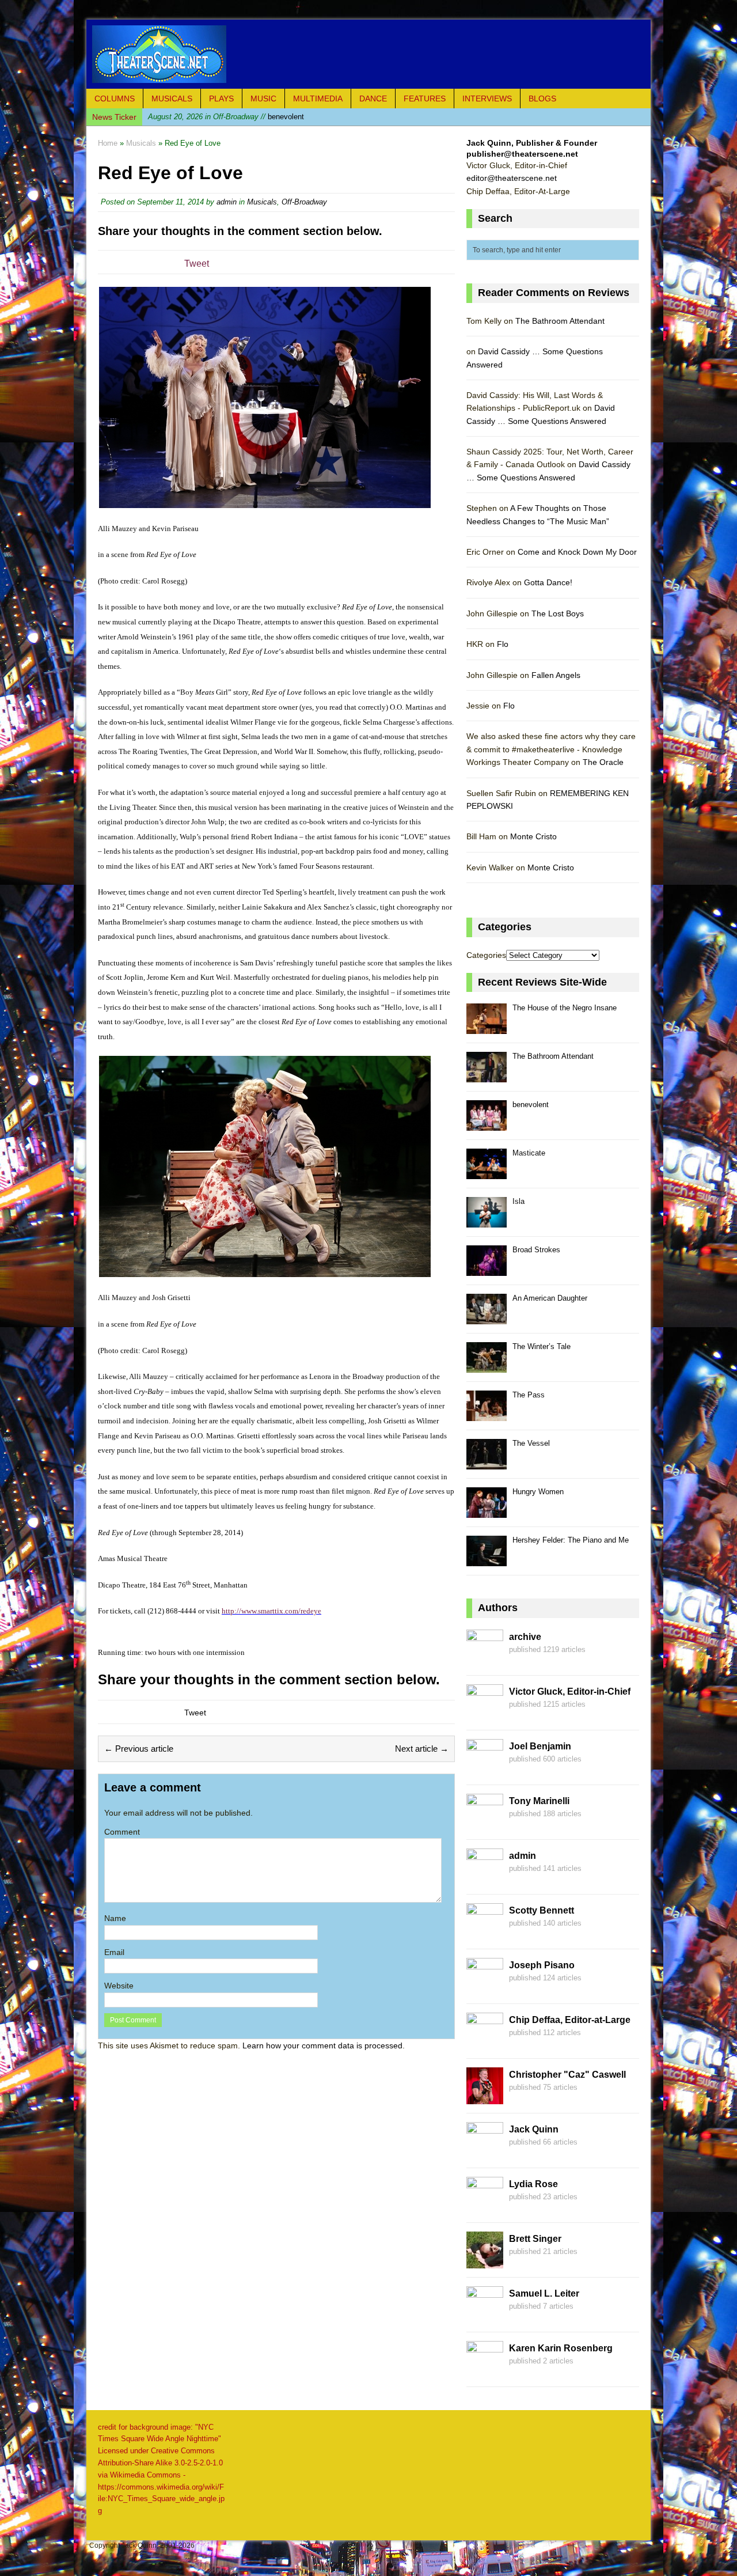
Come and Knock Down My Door (577, 552)
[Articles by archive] (485, 1660)
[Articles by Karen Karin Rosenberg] (485, 2371)
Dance (373, 99)
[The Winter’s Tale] (487, 1366)
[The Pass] (487, 1414)
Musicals (172, 99)
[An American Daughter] (487, 1318)
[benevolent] (487, 1124)
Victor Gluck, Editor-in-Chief (570, 1692)
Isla (518, 1201)
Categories (486, 955)
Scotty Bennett (542, 1910)
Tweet (197, 264)
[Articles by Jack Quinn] (485, 2152)
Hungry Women (538, 1492)
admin (227, 202)
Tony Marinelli (539, 1801)
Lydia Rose (533, 2184)
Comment (122, 1832)
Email (114, 1952)
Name (115, 1918)
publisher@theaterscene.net (522, 154)
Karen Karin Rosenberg (561, 2348)
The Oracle (603, 762)
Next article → (422, 1749)
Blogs (542, 99)
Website (119, 1986)
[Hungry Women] (487, 1511)
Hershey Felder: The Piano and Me (571, 1540)
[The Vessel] (487, 1463)
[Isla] (487, 1221)
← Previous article (139, 1749)
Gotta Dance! (548, 582)
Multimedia (318, 99)
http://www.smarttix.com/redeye (271, 1611)
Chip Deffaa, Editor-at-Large (570, 2020)
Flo (503, 644)
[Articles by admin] (485, 1878)
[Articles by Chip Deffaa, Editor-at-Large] (485, 2043)
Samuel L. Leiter (544, 2293)
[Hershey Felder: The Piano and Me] (487, 1560)
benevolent (226, 117)
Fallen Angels (556, 675)
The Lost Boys (558, 613)
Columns (115, 99)
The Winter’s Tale (542, 1346)
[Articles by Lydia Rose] (485, 2207)
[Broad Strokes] (487, 1269)
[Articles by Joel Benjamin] (485, 1769)
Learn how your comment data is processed (322, 2045)
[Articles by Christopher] (485, 2097)
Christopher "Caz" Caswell (567, 2075)
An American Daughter (550, 1298)
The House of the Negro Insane (565, 1008)
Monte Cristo (533, 836)
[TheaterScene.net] (368, 54)
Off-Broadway (304, 202)
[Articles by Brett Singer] (485, 2261)
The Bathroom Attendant (560, 321)
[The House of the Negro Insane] (487, 1027)
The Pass (529, 1395)
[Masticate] (487, 1173)
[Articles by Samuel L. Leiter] (485, 2316)
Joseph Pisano (542, 1965)
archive (525, 1637)
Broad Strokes (536, 1250)
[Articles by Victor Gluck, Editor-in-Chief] (485, 1714)
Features (425, 99)
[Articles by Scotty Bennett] (485, 1933)
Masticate (529, 1153)
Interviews (487, 99)
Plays (221, 99)
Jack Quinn (534, 2129)
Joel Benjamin (540, 1746)
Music (263, 99)
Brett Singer (535, 2239)
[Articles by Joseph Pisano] (485, 1988)
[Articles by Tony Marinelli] (485, 1824)
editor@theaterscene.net (512, 178)
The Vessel (531, 1443)
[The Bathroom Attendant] (487, 1076)
